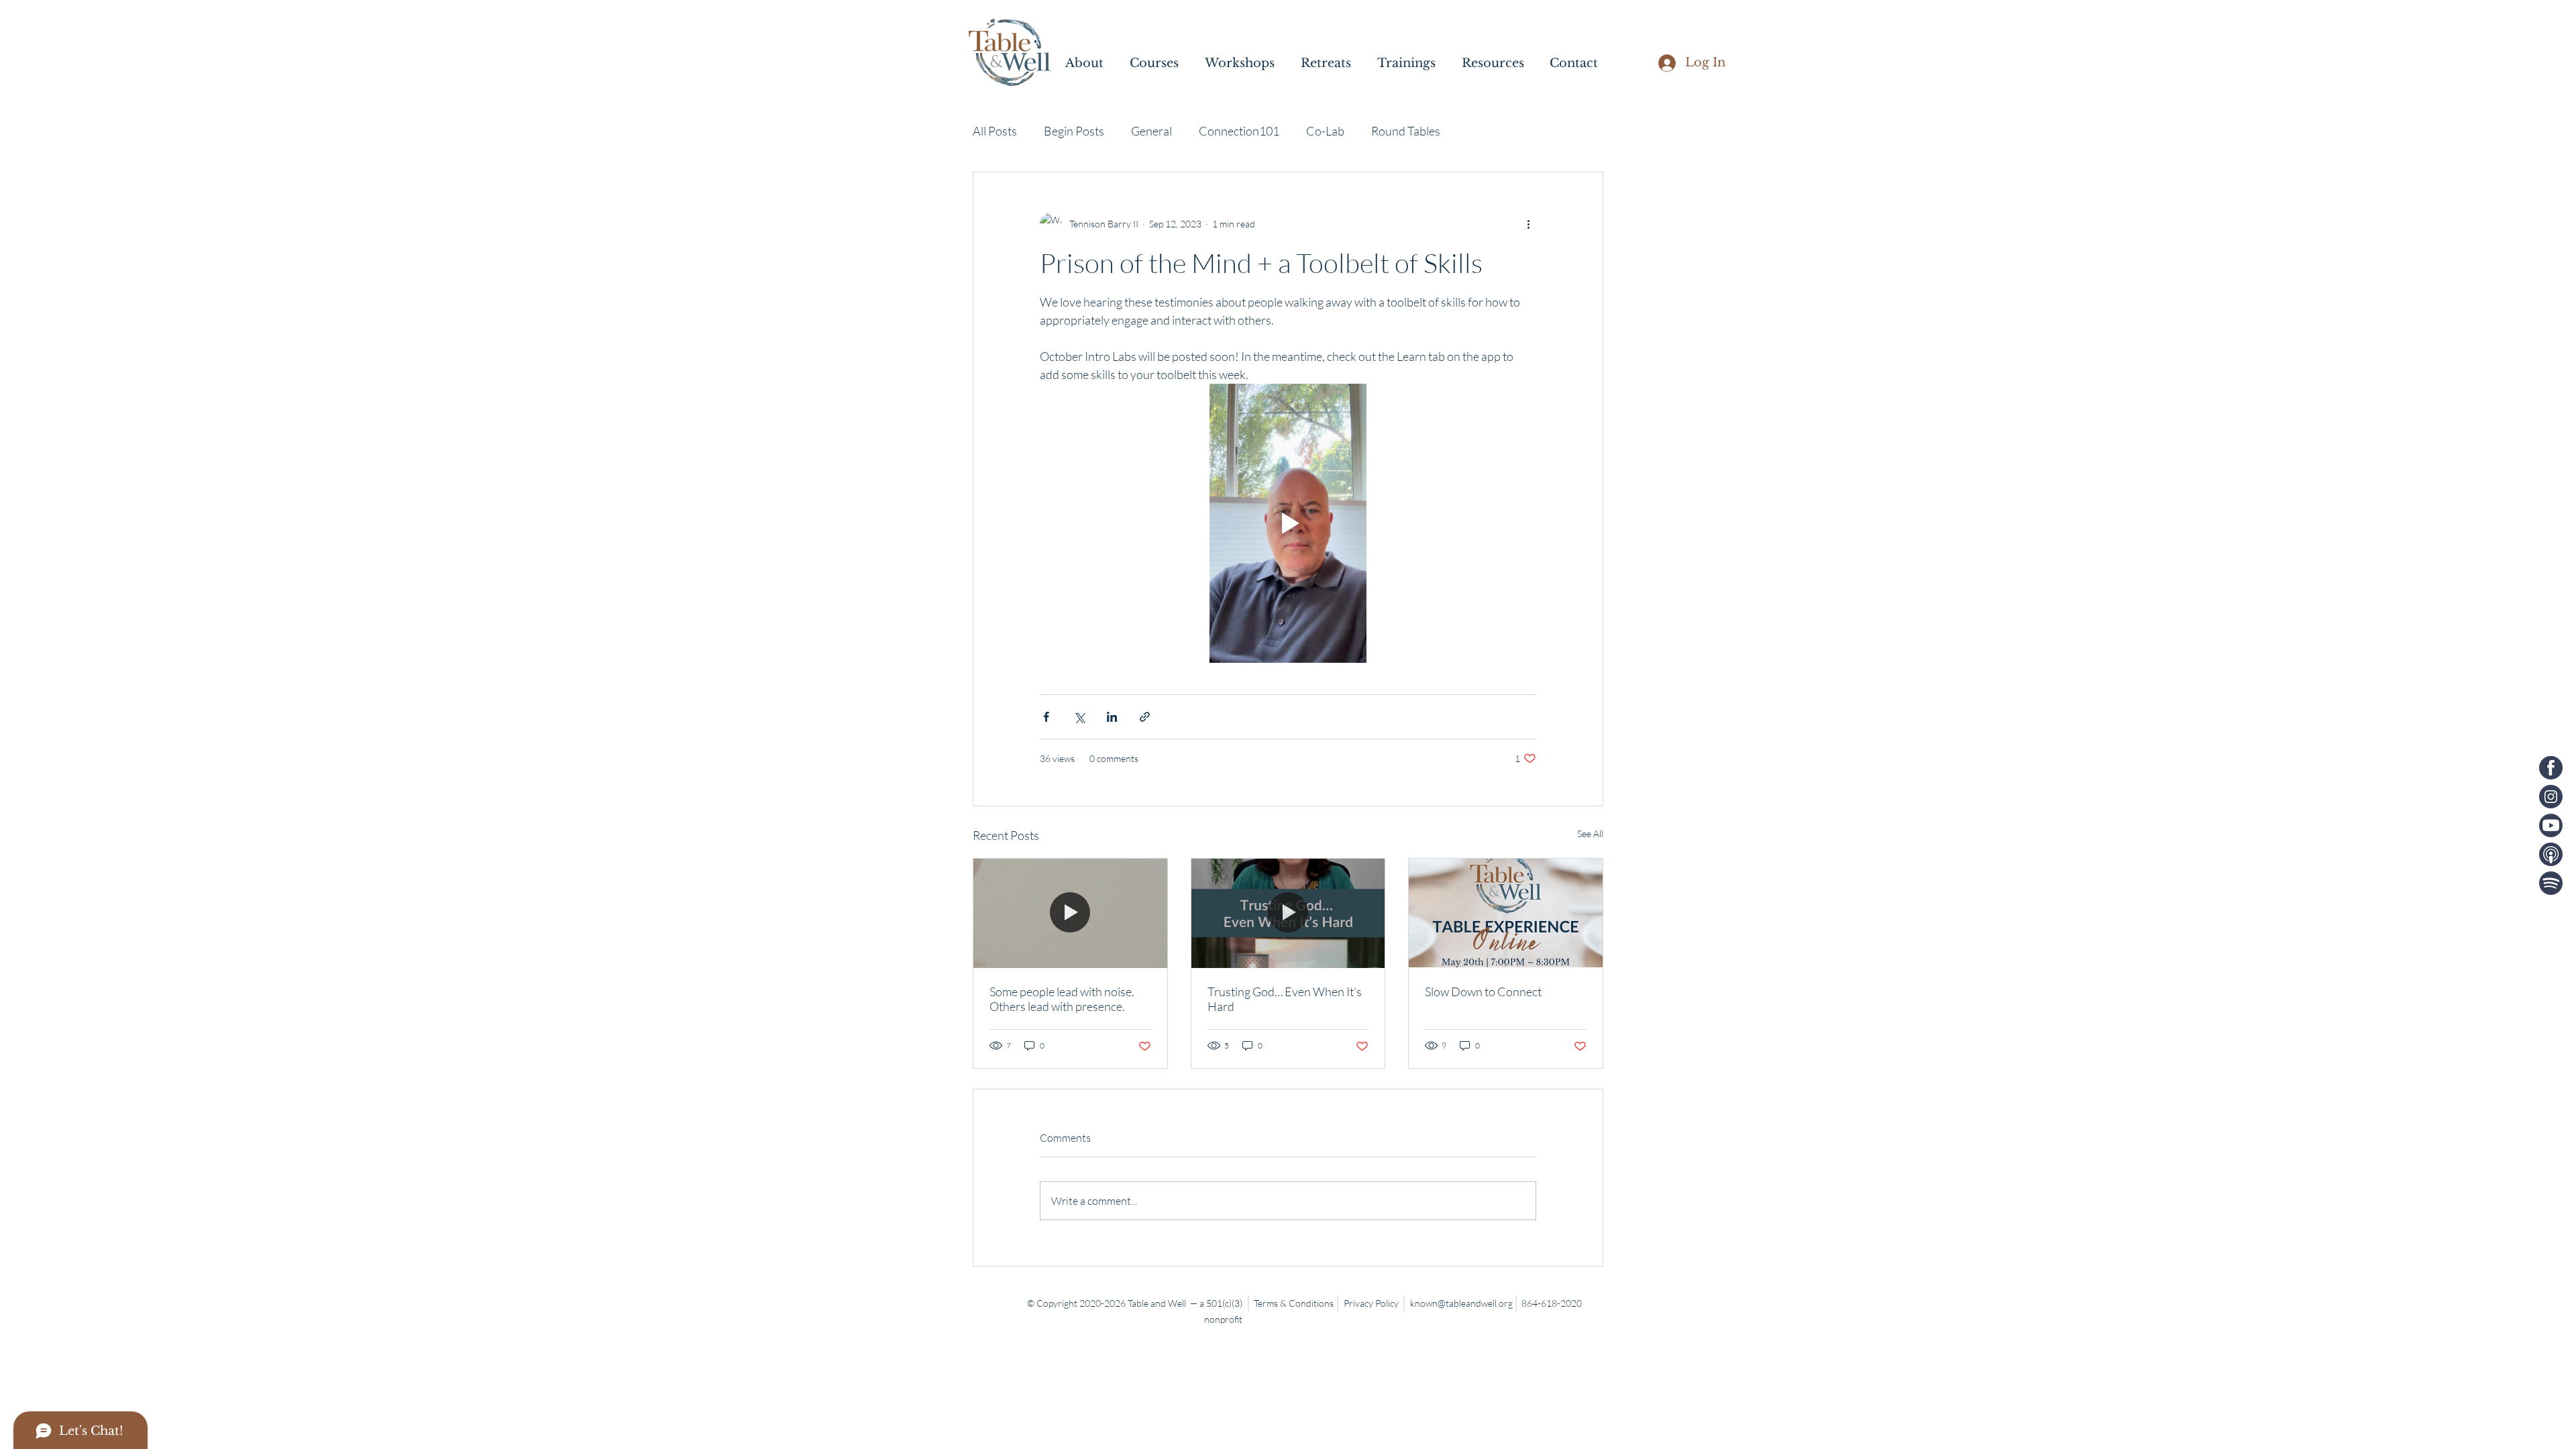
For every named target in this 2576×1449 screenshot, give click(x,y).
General (1151, 131)
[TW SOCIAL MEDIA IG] (2551, 797)
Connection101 (1239, 131)
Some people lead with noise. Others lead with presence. (1062, 999)
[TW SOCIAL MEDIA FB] (2551, 768)
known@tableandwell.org (1461, 1303)
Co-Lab (1325, 131)
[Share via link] (1145, 717)
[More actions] (1528, 223)
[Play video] (1288, 523)
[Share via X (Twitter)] (1079, 717)
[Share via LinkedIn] (1112, 717)
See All (1590, 834)
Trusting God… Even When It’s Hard (1285, 999)
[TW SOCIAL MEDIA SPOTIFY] (2551, 883)
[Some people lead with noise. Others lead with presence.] (1070, 913)
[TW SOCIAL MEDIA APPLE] (2551, 854)
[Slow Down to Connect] (1506, 913)
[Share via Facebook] (1046, 717)
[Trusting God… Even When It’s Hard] (1288, 913)
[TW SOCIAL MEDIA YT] (2551, 825)
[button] (1091, 63)
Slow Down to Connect (1483, 991)
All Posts (995, 131)
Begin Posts (1074, 131)
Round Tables (1406, 131)
